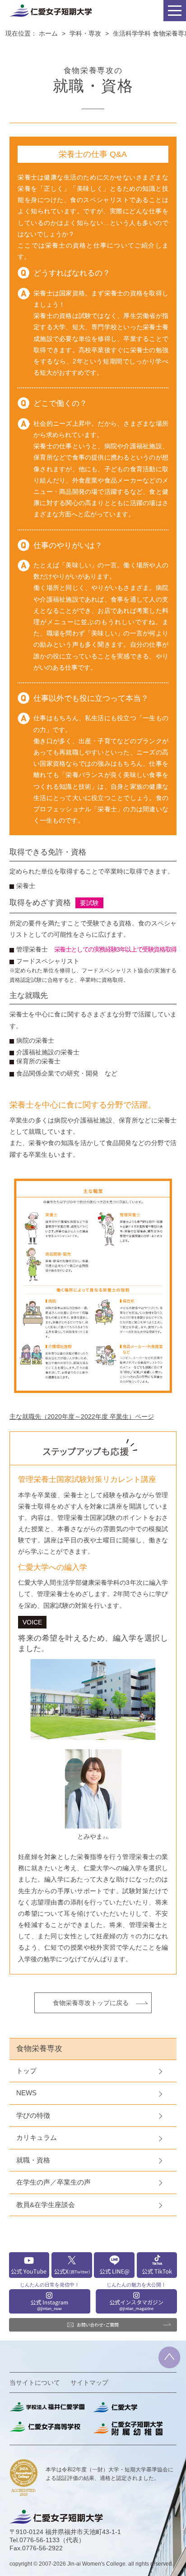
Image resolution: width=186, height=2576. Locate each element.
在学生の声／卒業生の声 (53, 2182)
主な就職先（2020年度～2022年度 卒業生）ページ (82, 1417)
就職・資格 (33, 2160)
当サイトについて (35, 2383)
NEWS (26, 2093)
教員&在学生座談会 (46, 2205)
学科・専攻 (85, 33)
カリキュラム (37, 2137)
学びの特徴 (33, 2115)
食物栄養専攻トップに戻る (91, 2003)
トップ (26, 2071)
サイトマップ (89, 2383)
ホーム (48, 33)
